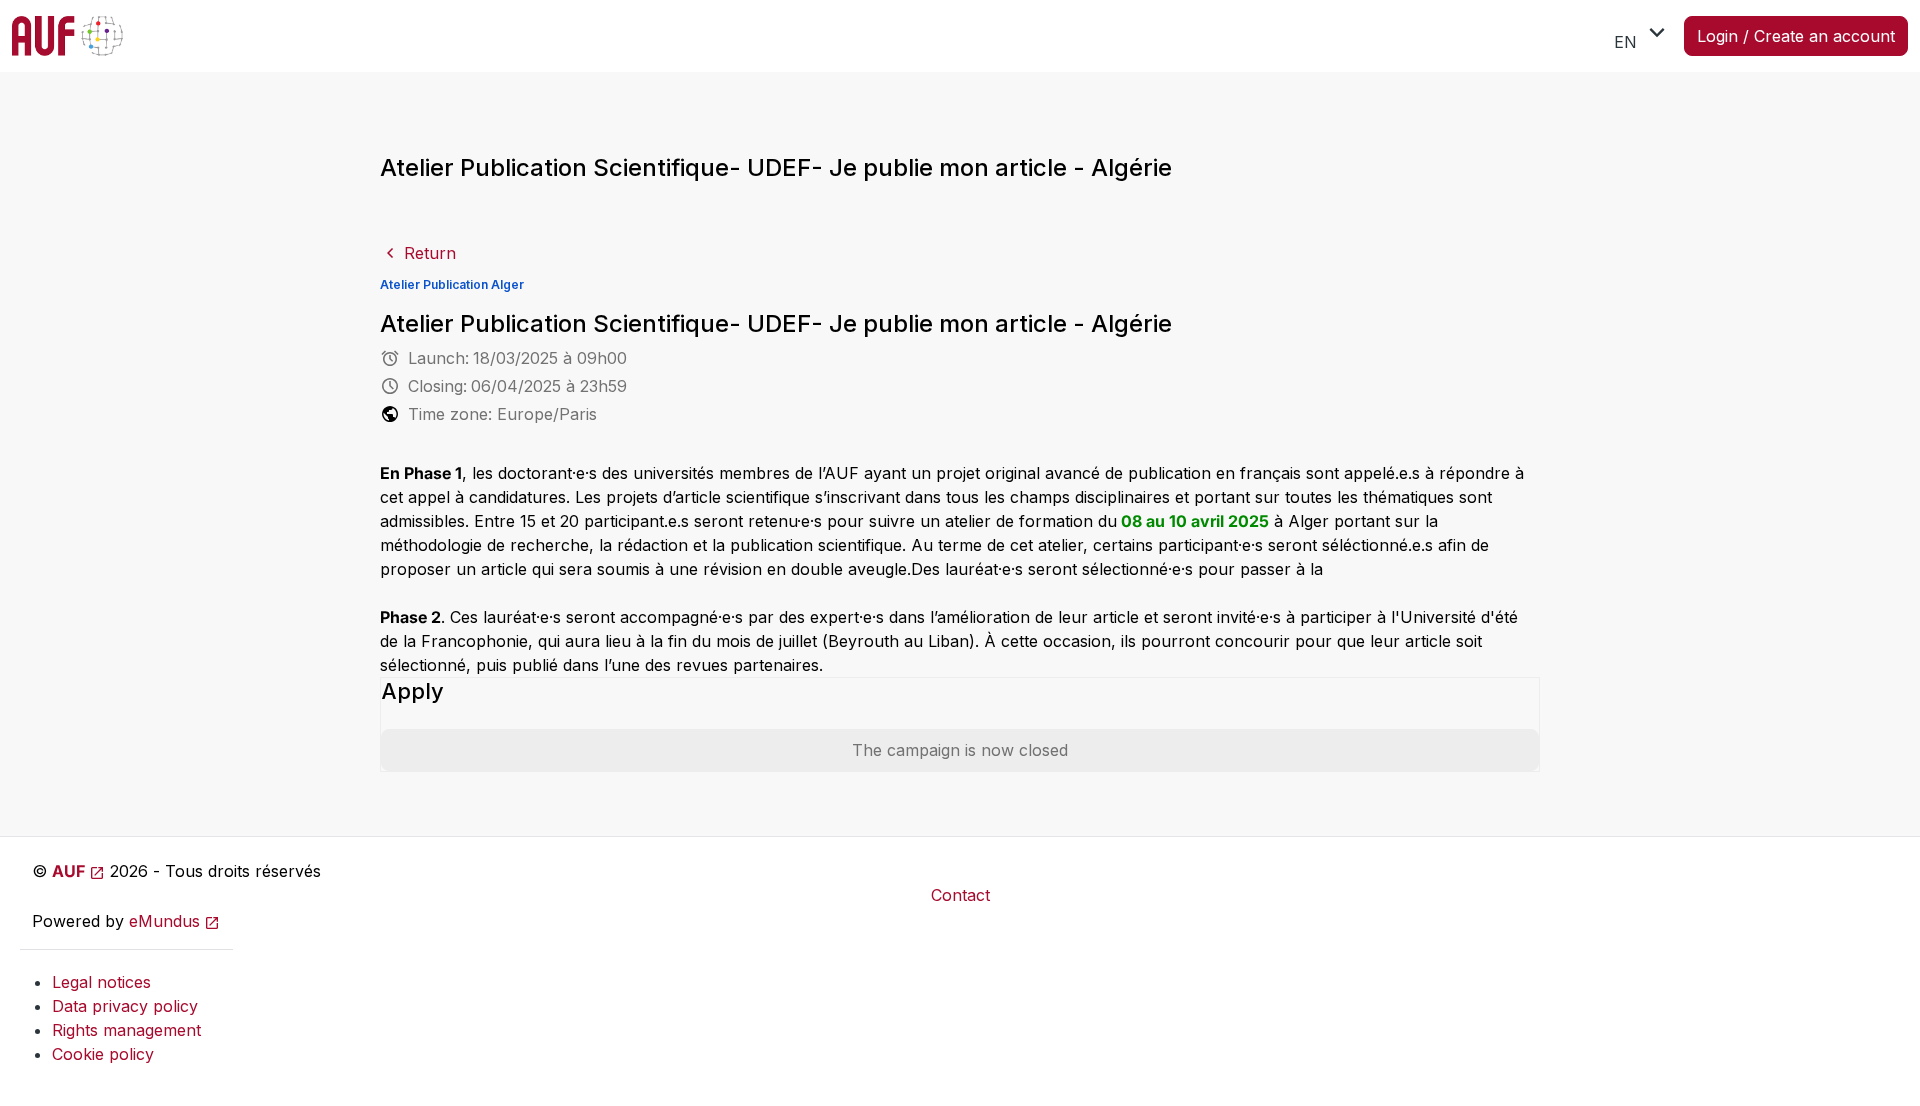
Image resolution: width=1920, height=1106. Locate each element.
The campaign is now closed (960, 750)
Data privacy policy (125, 1006)
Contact (960, 895)
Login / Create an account (1796, 36)
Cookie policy (103, 1054)
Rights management (126, 1030)
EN (1643, 35)
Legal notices (101, 982)
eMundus (164, 921)
